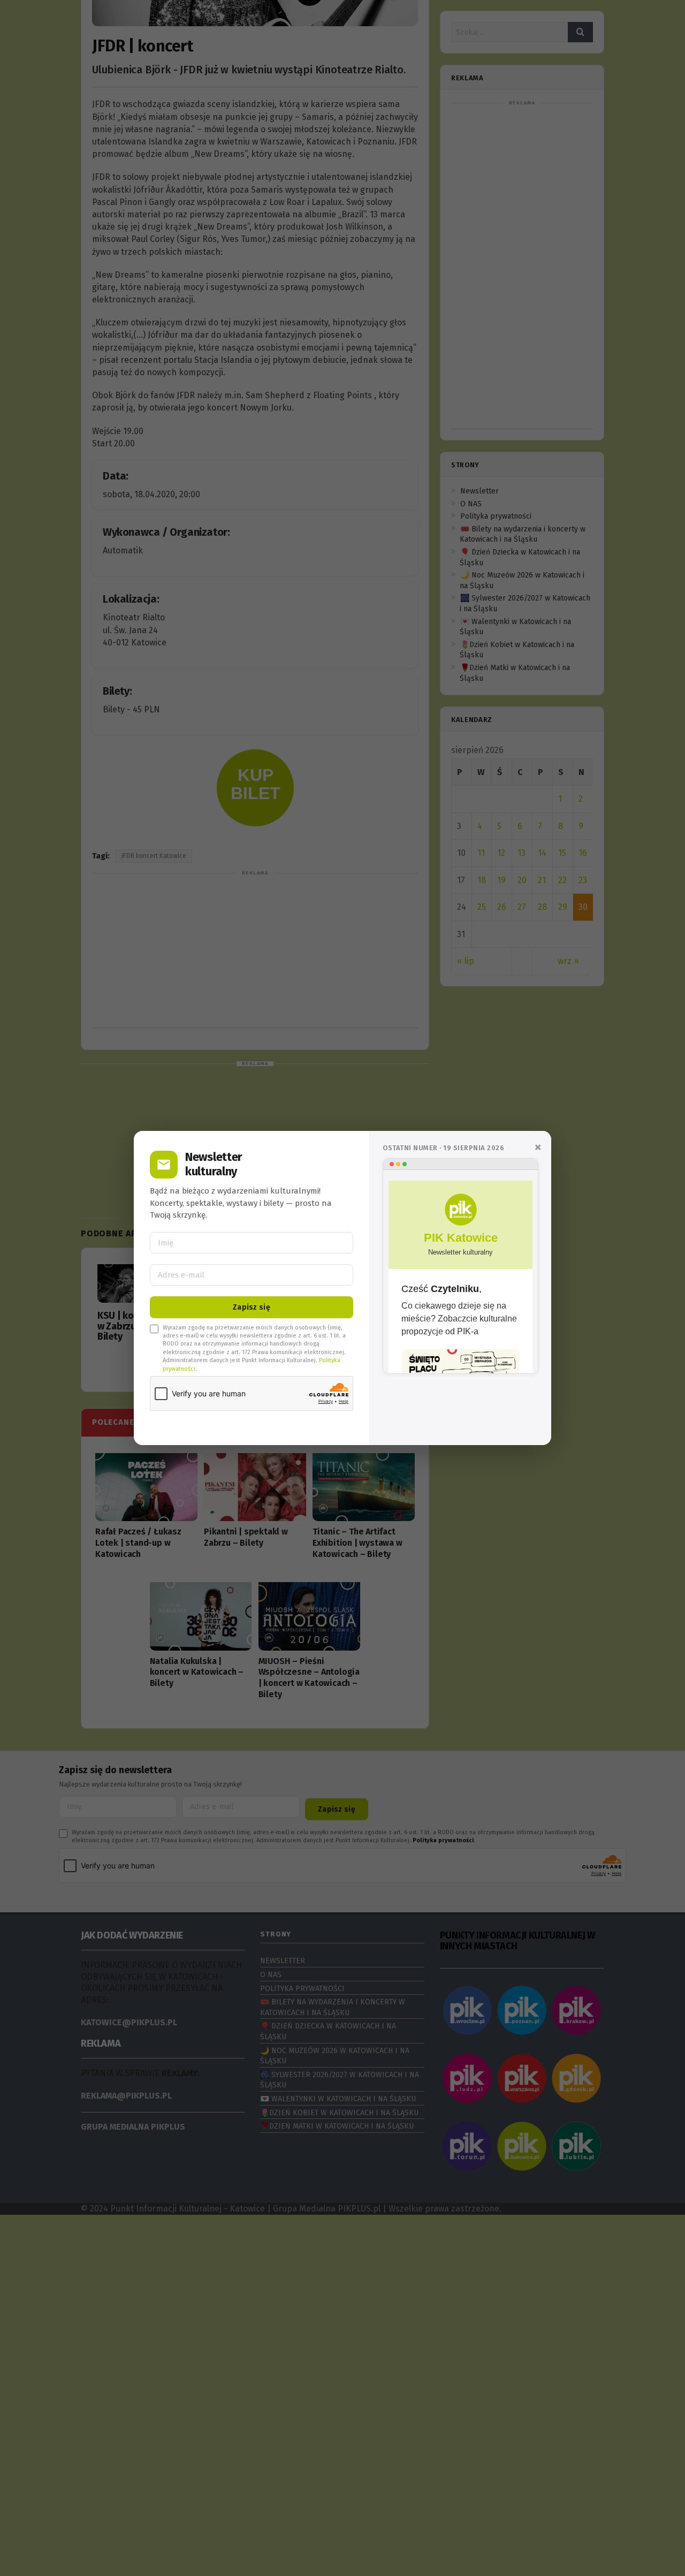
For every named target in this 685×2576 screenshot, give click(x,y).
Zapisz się (252, 1307)
